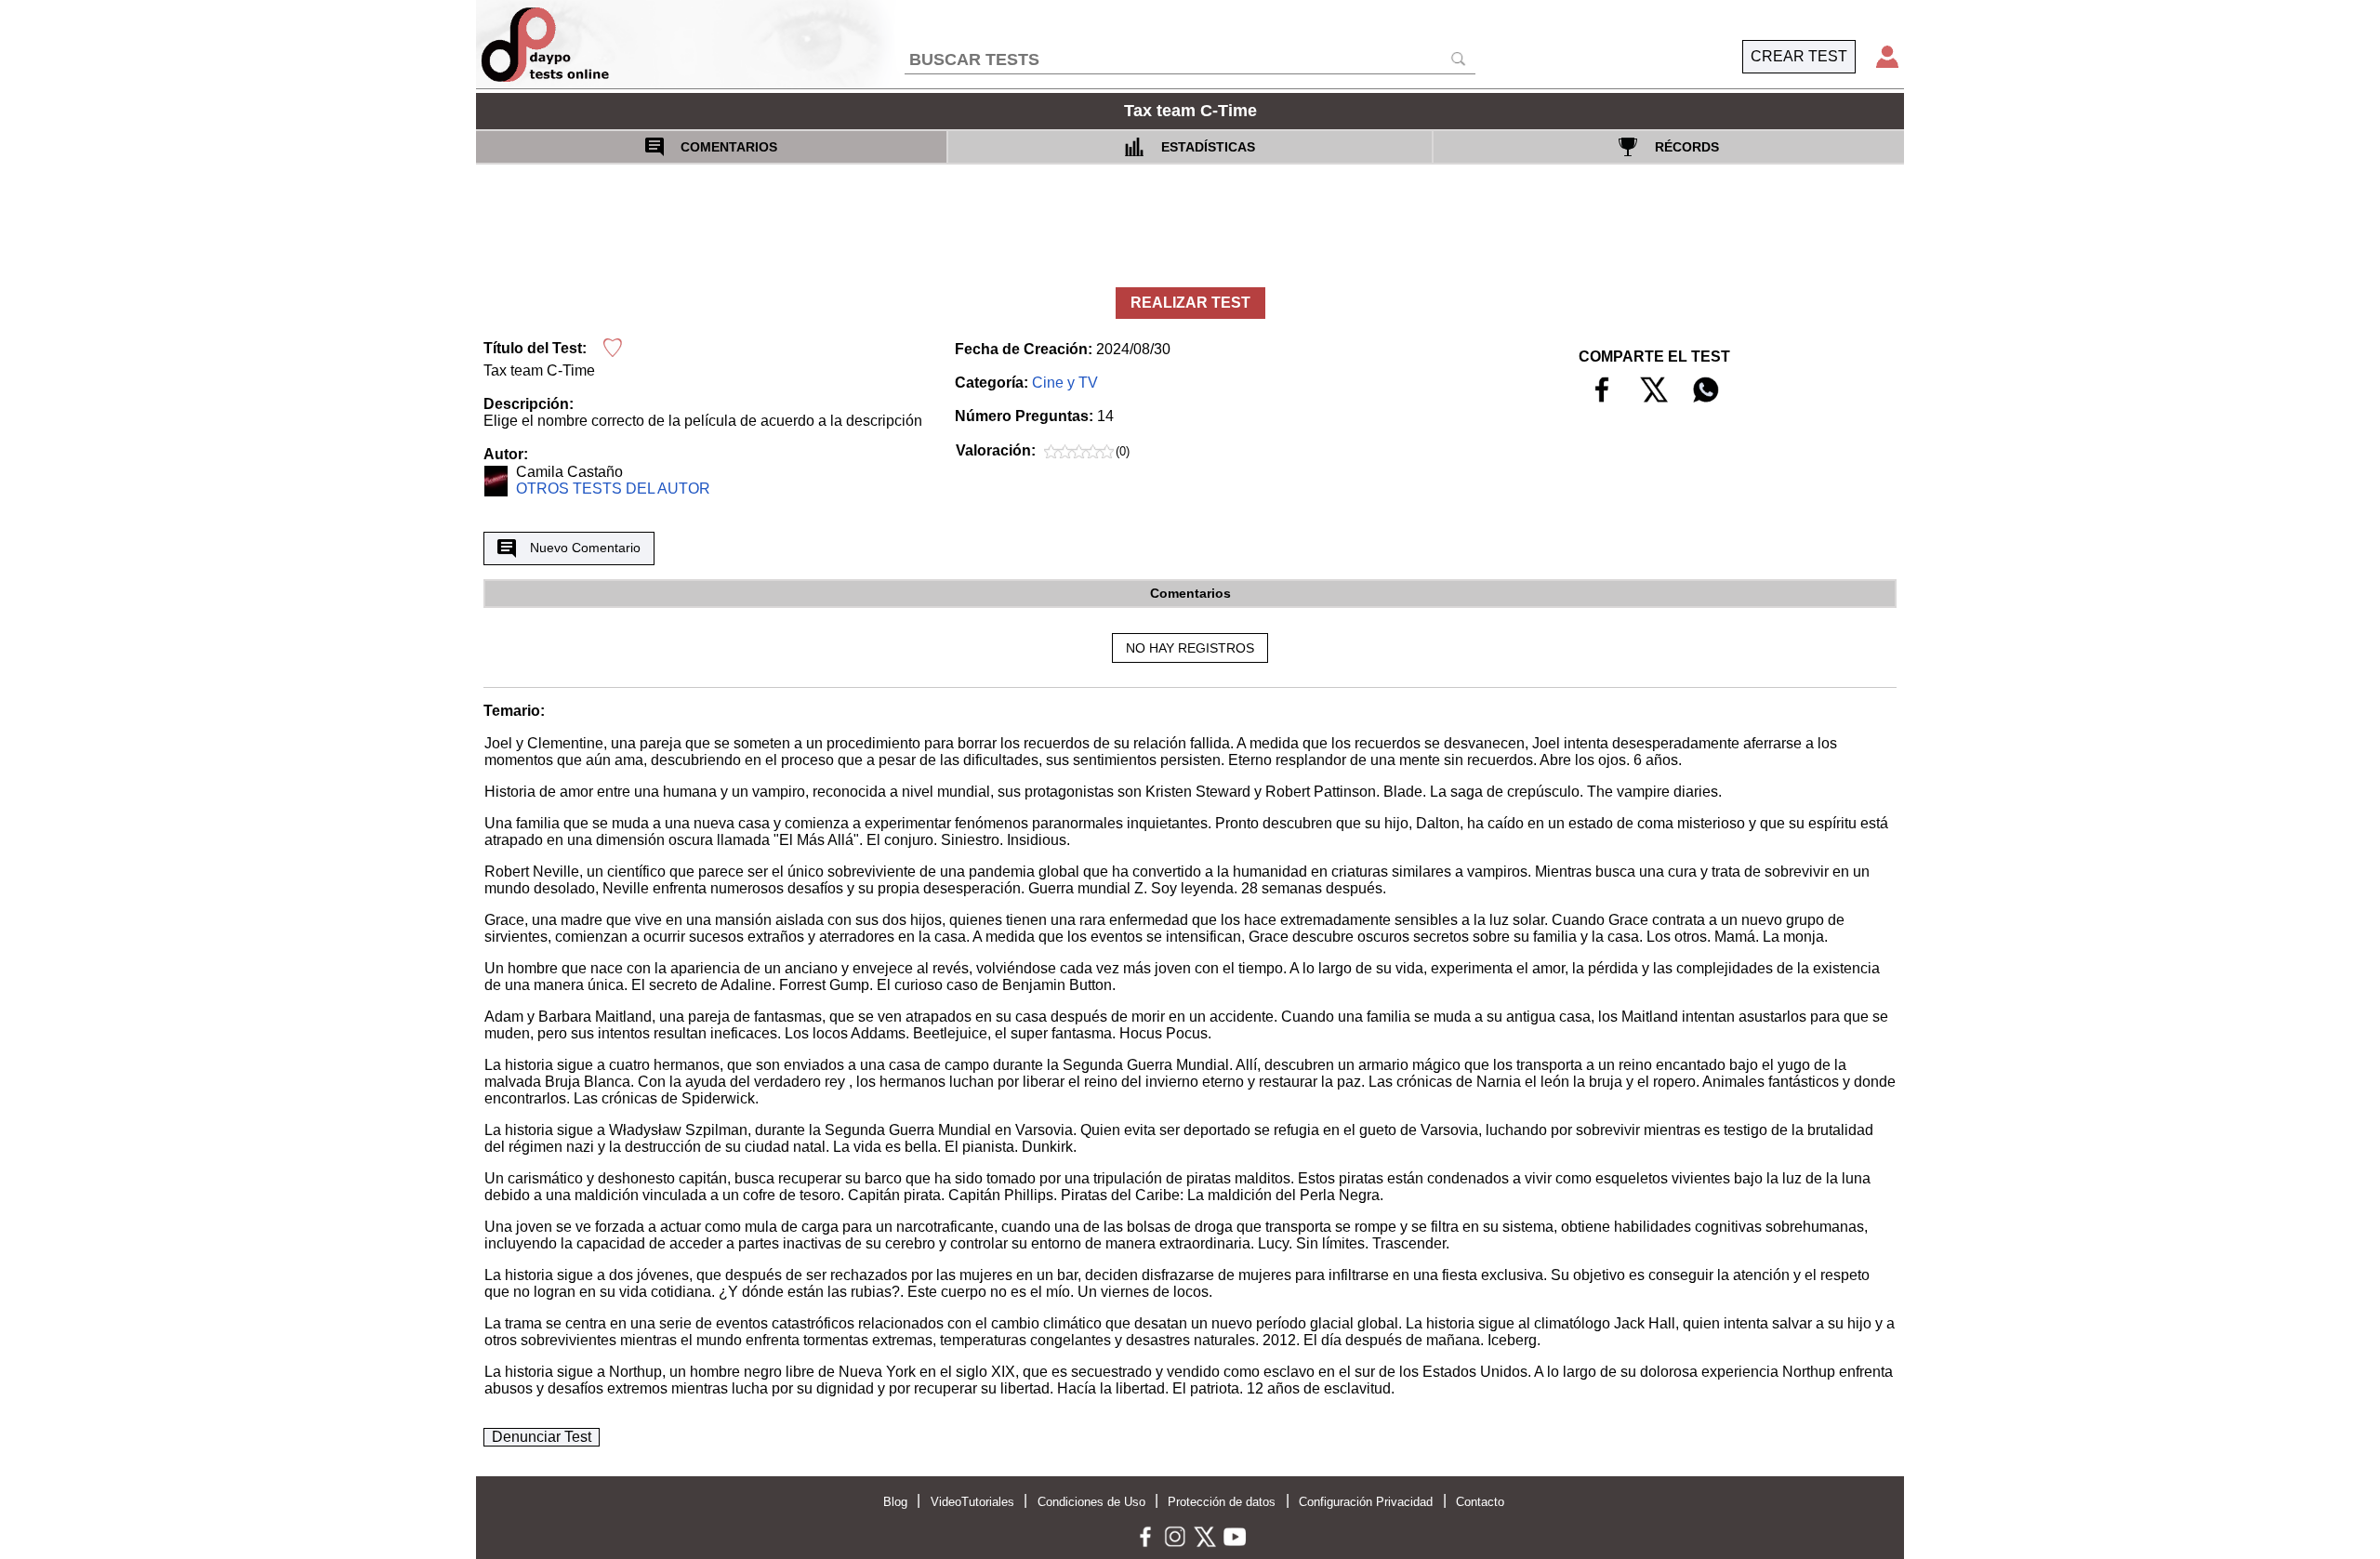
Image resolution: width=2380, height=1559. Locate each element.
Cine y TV (1065, 383)
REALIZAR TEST (1190, 303)
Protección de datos (1222, 1502)
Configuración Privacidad (1366, 1502)
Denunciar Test (542, 1437)
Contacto (1480, 1502)
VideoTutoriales (972, 1502)
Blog (895, 1502)
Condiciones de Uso (1091, 1502)
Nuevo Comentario (585, 548)
